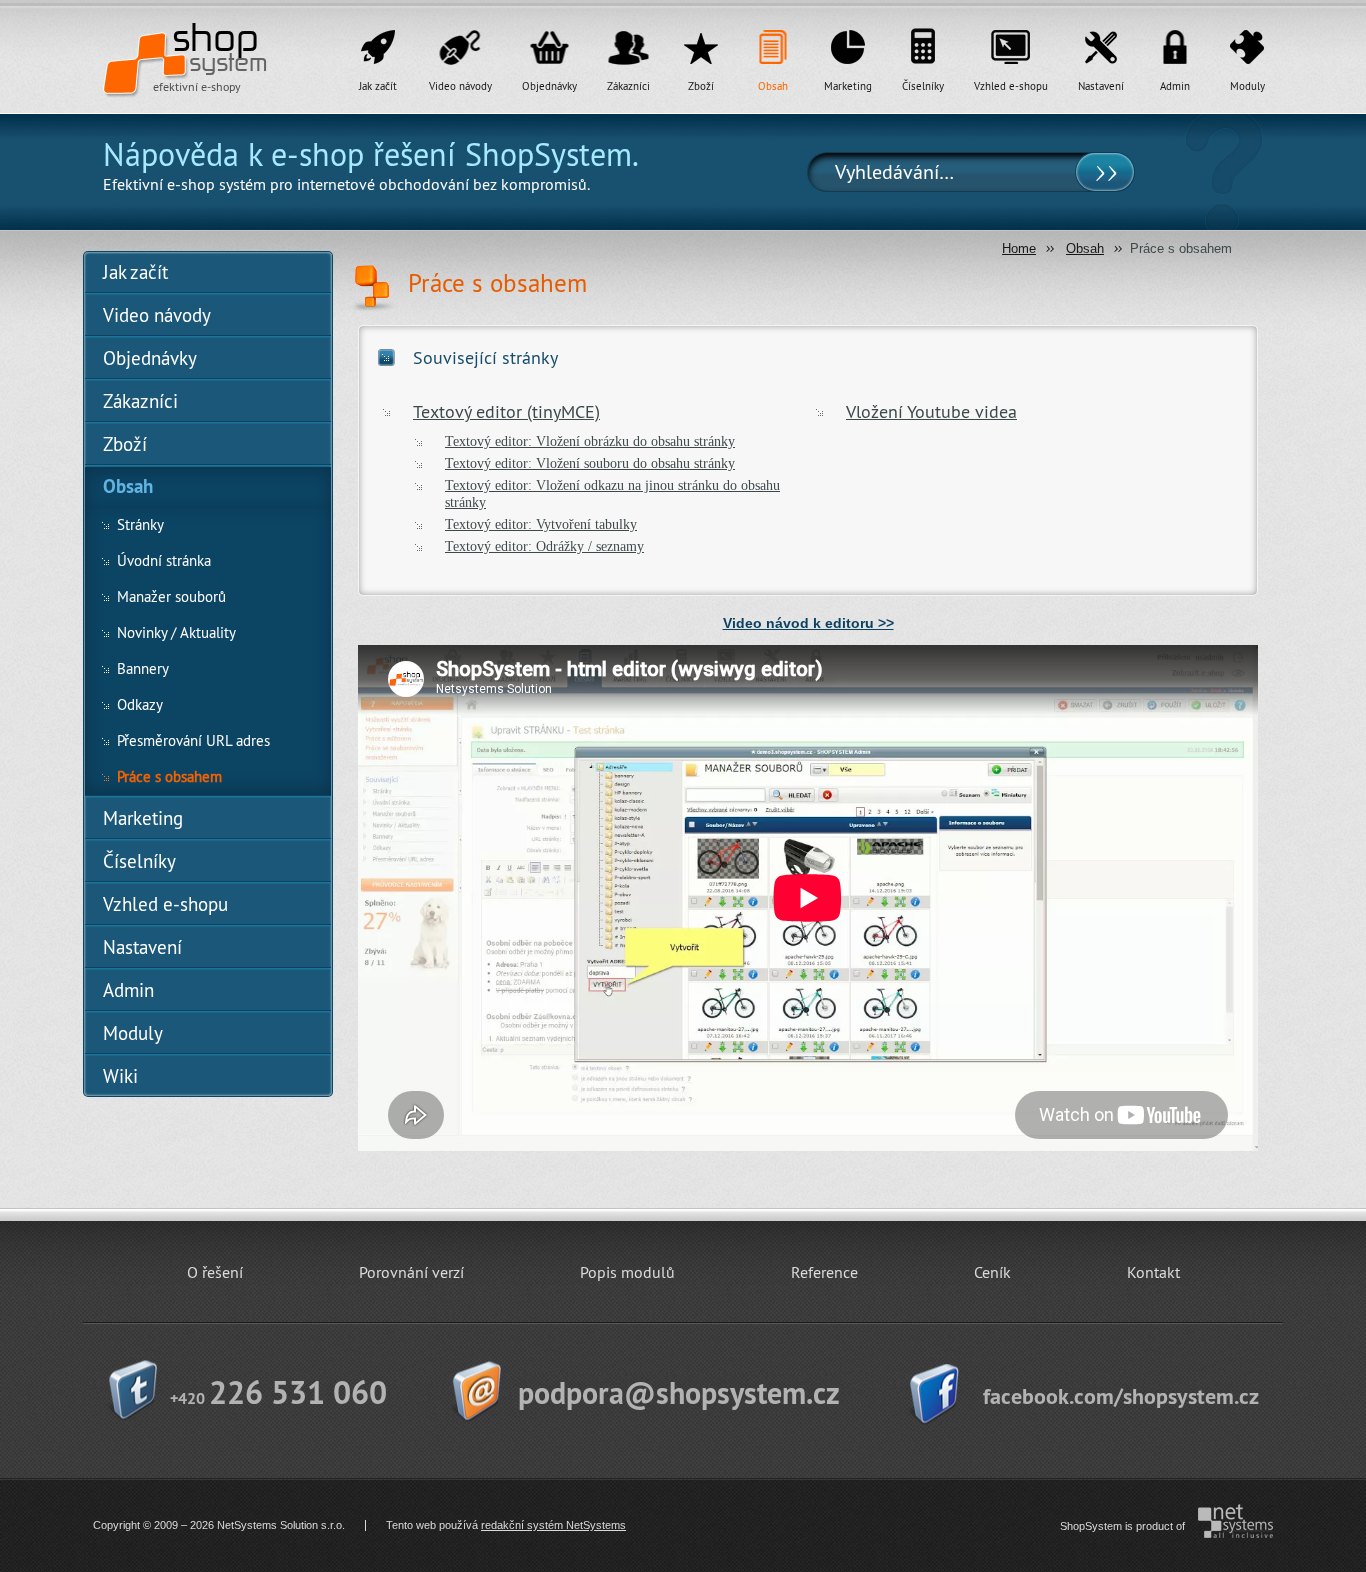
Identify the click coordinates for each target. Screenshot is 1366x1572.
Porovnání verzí (411, 1272)
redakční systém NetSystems (553, 1525)
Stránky (140, 524)
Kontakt (1153, 1272)
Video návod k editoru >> (808, 623)
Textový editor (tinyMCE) (506, 411)
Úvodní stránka (164, 560)
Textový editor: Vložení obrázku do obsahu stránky (590, 441)
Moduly (1247, 86)
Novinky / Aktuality (176, 632)
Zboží (701, 86)
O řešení (215, 1272)
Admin (1175, 86)
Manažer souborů (171, 596)
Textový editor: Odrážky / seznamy (544, 546)
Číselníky (923, 86)
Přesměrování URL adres (193, 740)
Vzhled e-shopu (1011, 86)
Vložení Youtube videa (931, 411)
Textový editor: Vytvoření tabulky (541, 524)
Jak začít (378, 86)
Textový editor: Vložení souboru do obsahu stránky (590, 463)
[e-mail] (680, 1393)
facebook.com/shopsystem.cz (1121, 1396)
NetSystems (1228, 1521)
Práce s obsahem (169, 776)
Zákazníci (628, 86)
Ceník (992, 1272)
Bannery (143, 668)
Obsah (773, 86)
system (228, 48)
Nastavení (1101, 86)
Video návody (460, 86)
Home (1019, 248)
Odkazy (140, 704)
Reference (824, 1272)
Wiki (120, 1076)
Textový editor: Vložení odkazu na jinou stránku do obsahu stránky (612, 493)
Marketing (848, 86)
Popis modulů (627, 1272)
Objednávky (549, 86)
